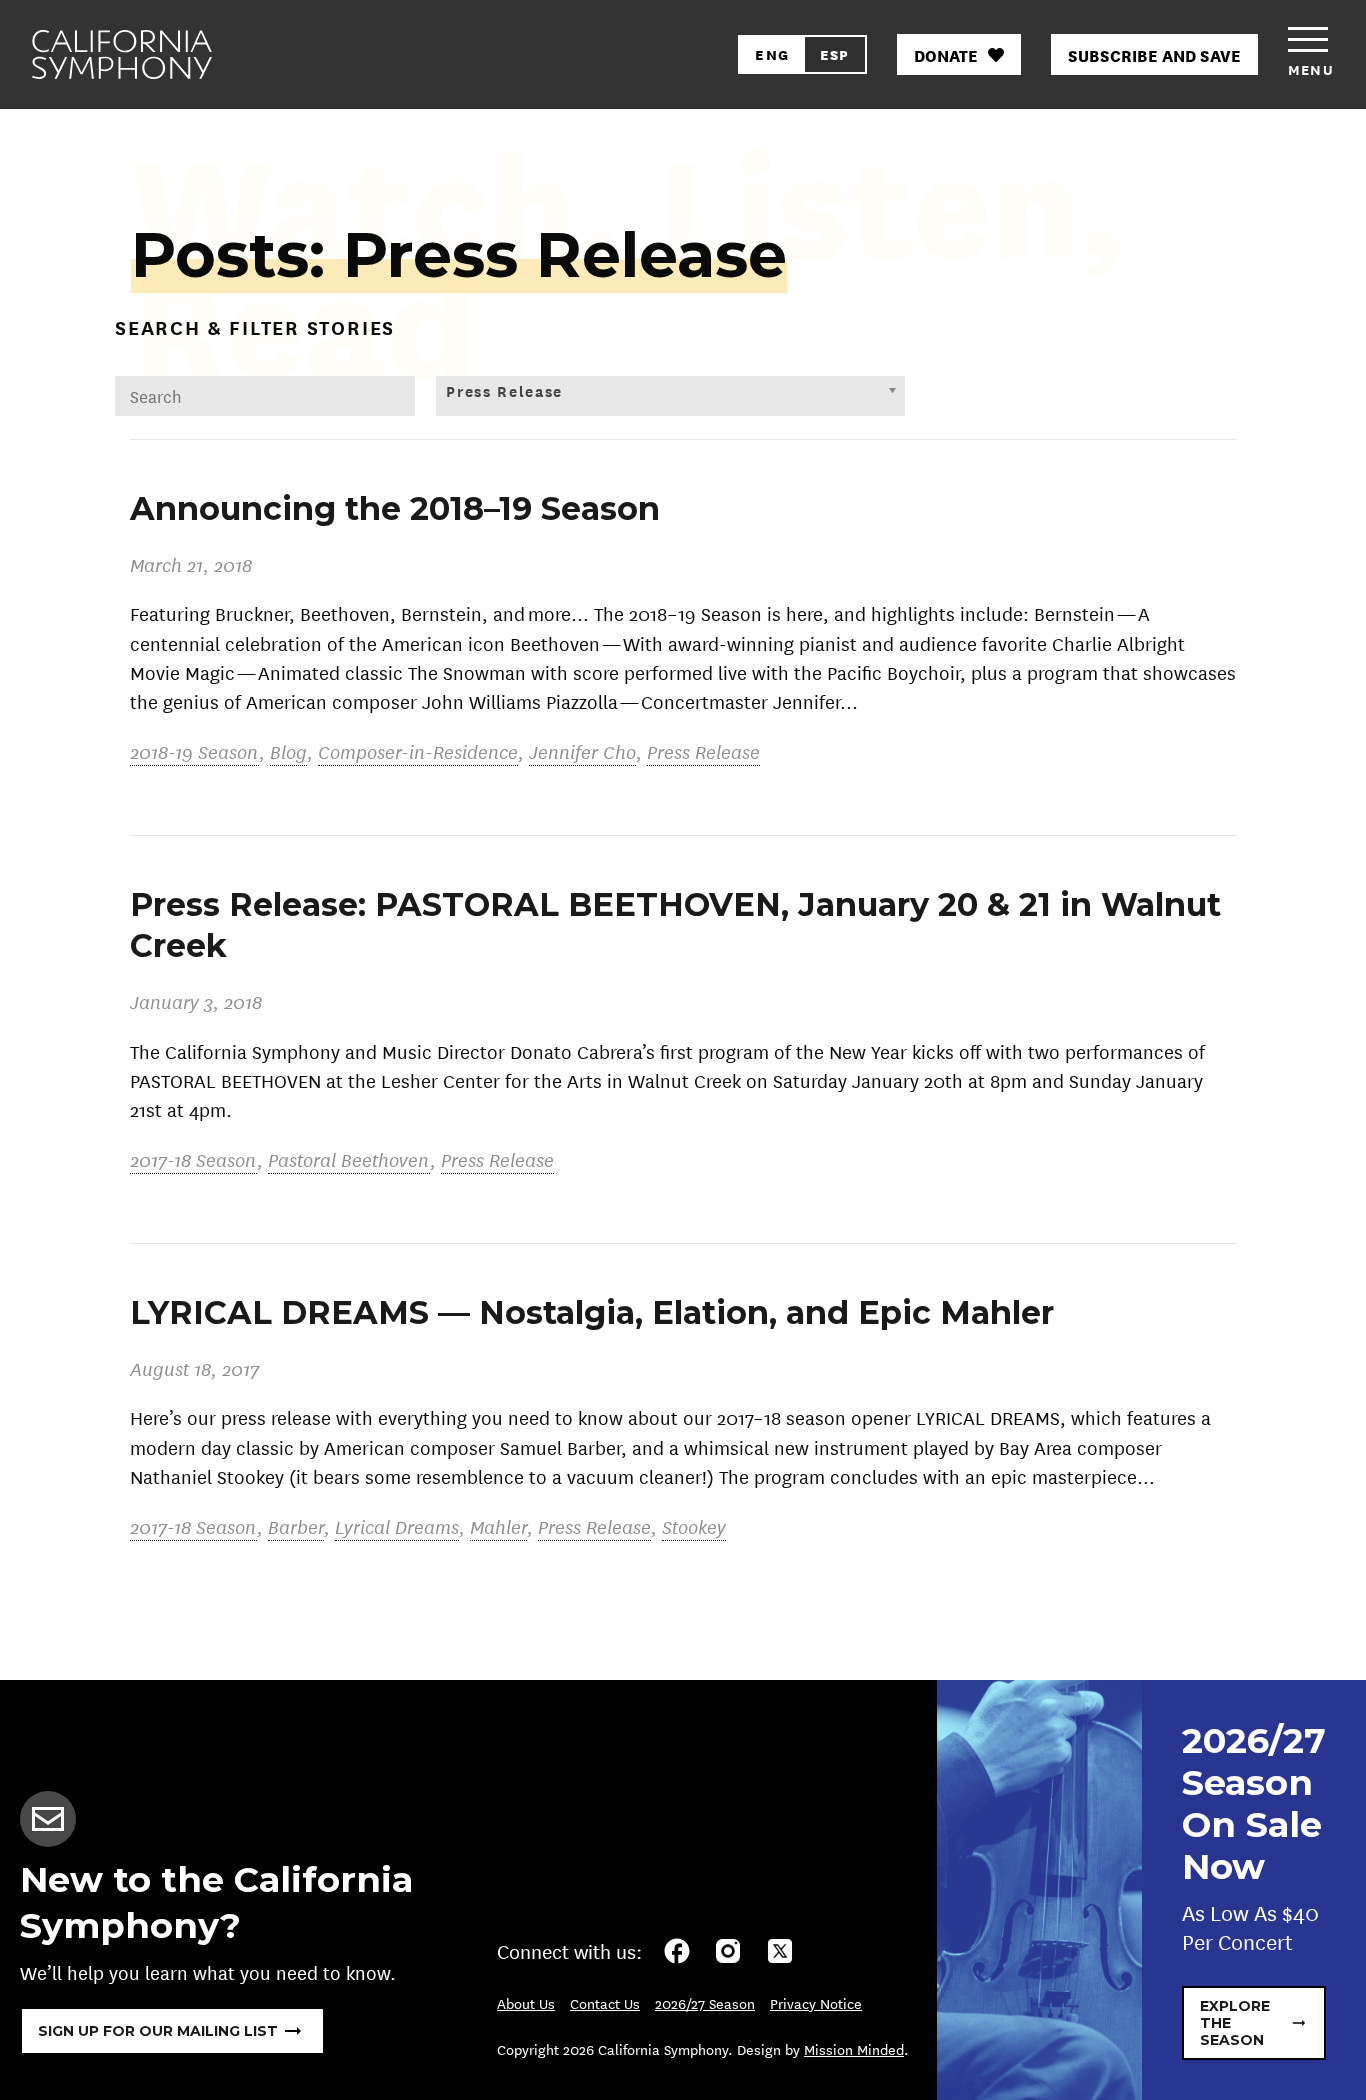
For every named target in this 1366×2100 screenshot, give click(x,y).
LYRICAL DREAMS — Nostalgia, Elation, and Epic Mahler (592, 1312)
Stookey (694, 1526)
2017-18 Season (193, 1159)
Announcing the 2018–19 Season (395, 508)
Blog (288, 751)
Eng (772, 54)
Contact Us (605, 2003)
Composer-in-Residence (418, 751)
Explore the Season (1235, 2023)
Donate (946, 54)
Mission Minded (854, 2049)
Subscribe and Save (1154, 54)
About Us (526, 2003)
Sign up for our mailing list (158, 2031)
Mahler (498, 1526)
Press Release (703, 751)
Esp (835, 54)
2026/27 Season (705, 2003)
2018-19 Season (194, 751)
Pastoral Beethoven (349, 1159)
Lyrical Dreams (397, 1526)
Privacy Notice (816, 2003)
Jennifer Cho (582, 751)
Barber (296, 1526)
